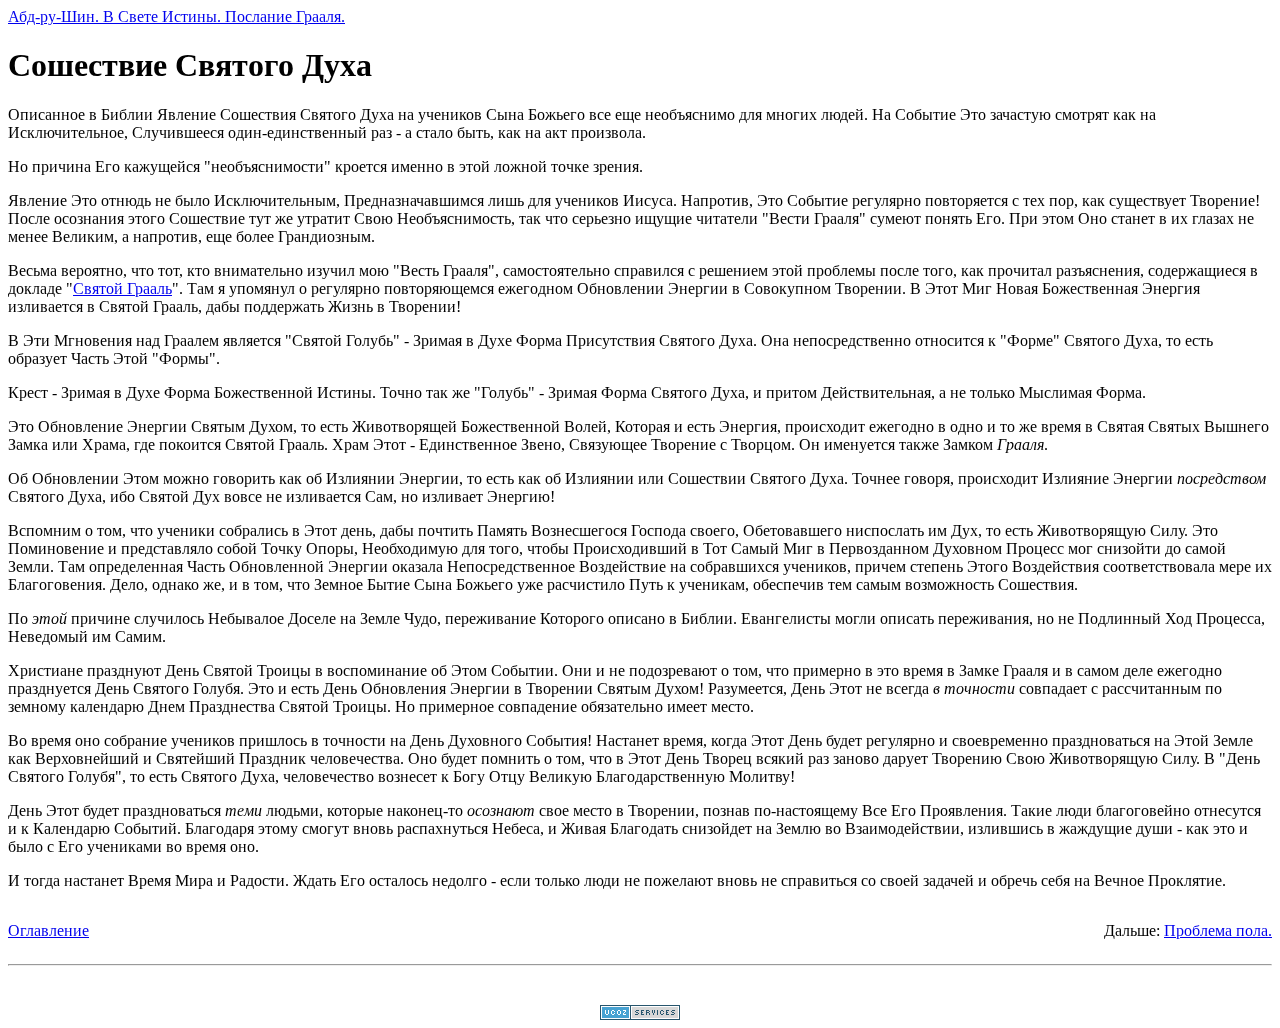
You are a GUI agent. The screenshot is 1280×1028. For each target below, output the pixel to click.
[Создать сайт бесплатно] (640, 1014)
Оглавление (48, 930)
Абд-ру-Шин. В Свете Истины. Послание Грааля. (176, 16)
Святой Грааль (122, 288)
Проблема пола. (1218, 930)
